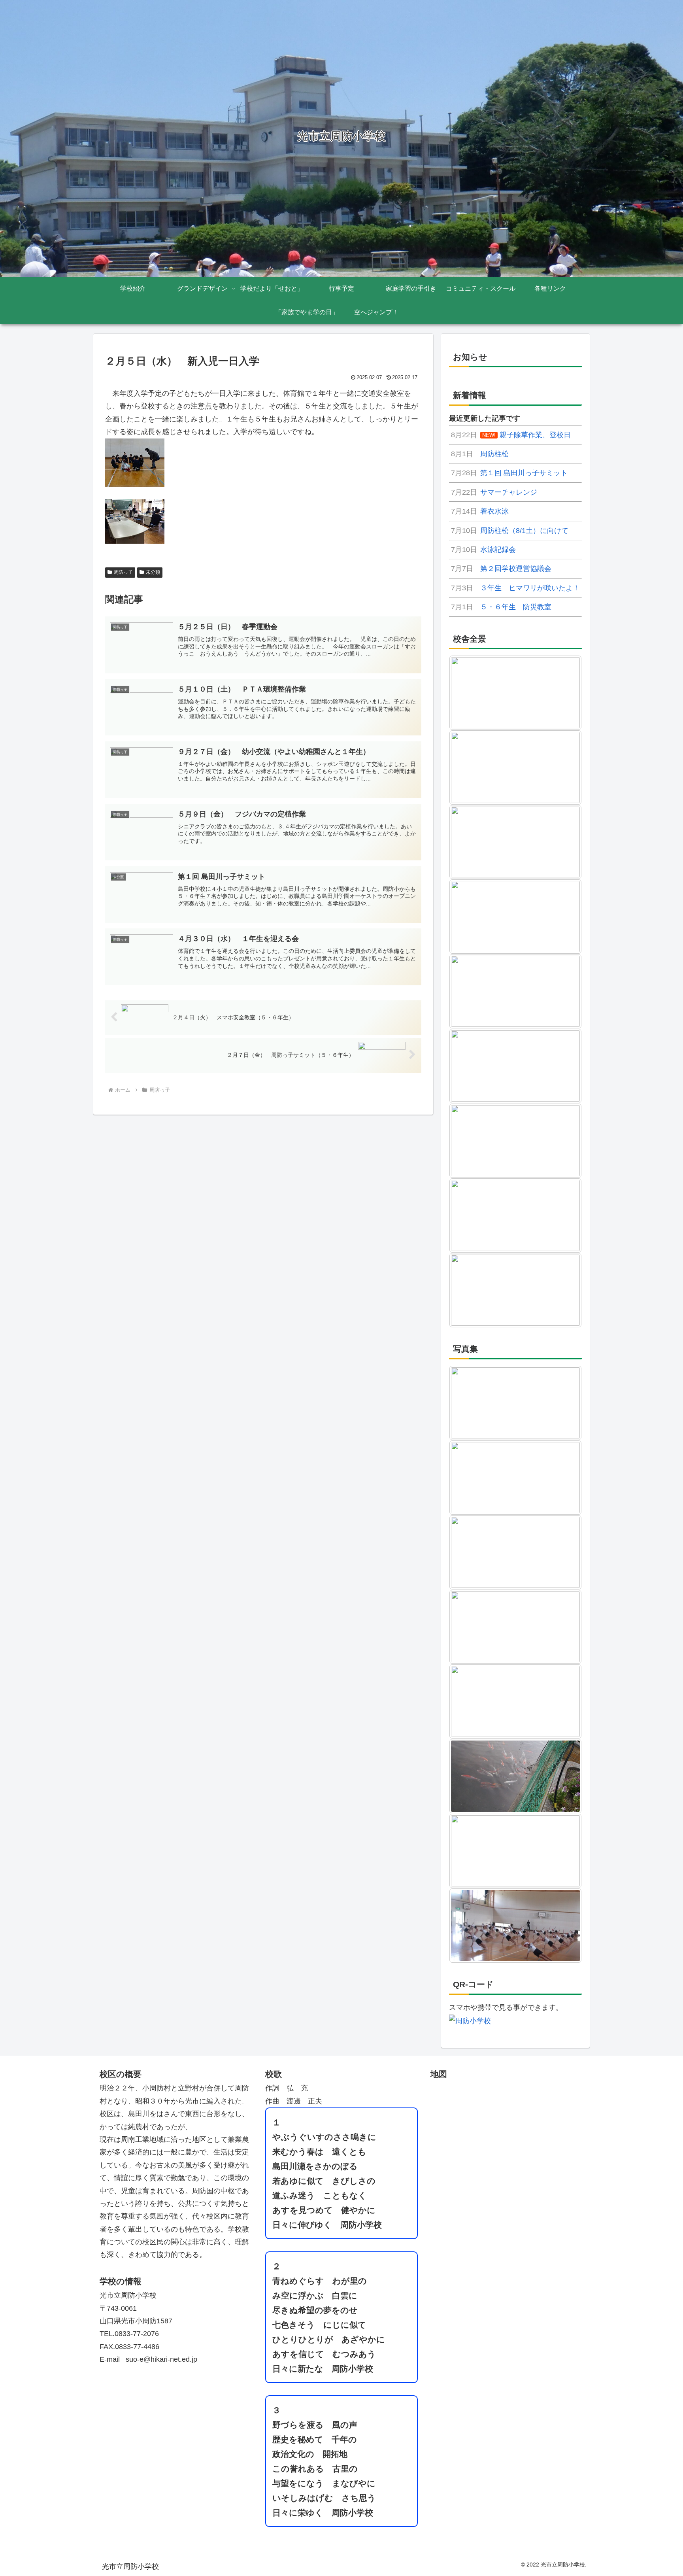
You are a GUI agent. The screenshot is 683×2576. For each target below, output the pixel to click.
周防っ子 (123, 572)
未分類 (153, 572)
